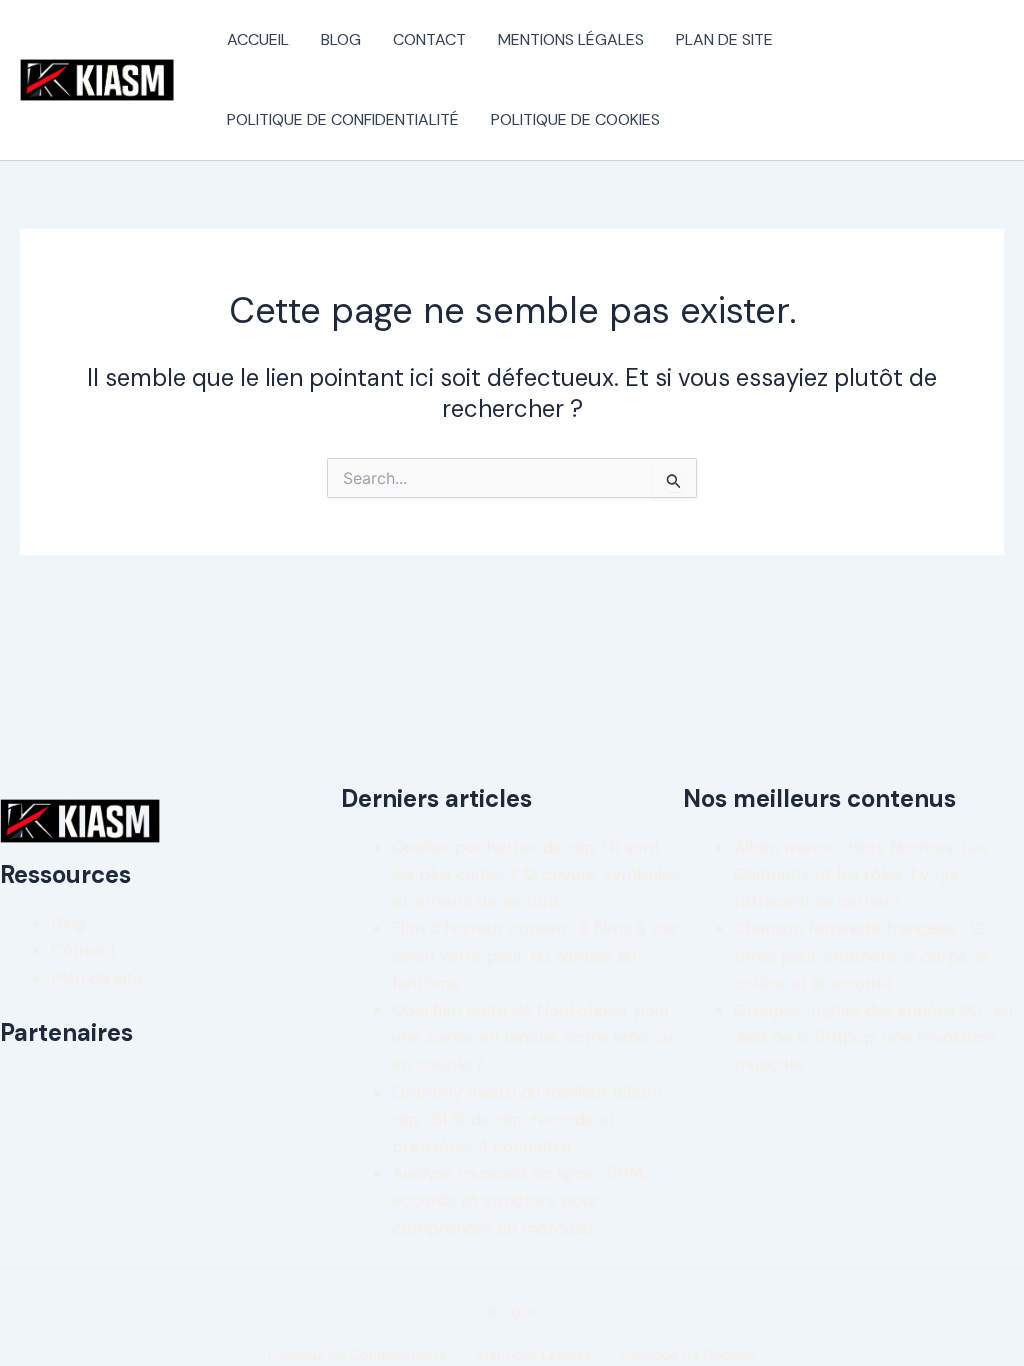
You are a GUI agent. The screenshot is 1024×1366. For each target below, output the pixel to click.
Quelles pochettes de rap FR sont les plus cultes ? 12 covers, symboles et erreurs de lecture (536, 874)
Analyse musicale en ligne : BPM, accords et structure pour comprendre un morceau (519, 1200)
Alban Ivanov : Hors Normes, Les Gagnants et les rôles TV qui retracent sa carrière (861, 874)
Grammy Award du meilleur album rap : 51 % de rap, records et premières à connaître (527, 1119)
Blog (341, 39)
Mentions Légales (571, 39)
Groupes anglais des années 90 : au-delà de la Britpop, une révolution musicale (878, 1037)
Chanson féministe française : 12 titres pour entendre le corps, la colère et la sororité (861, 955)
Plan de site (724, 39)
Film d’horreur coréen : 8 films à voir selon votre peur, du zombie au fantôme (535, 955)
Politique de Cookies (575, 119)
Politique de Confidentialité (343, 119)
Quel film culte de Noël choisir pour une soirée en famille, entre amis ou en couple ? (532, 1037)
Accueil (258, 39)
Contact (429, 39)
